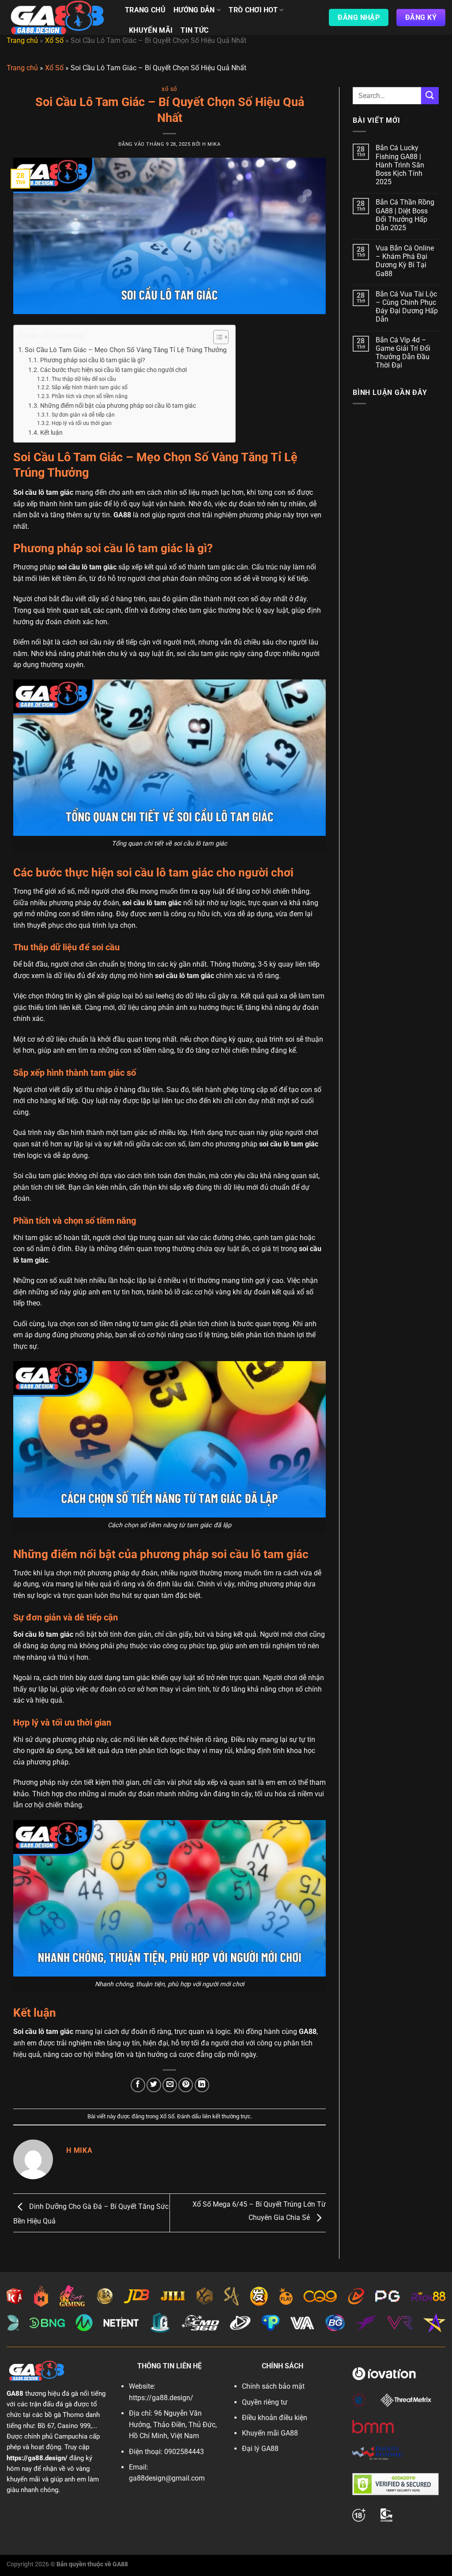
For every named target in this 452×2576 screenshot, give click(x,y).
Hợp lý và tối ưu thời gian (81, 423)
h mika (211, 144)
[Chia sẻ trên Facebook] (138, 2085)
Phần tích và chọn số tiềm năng (89, 396)
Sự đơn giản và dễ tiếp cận (83, 415)
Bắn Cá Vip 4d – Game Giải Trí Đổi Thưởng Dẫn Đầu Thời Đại (403, 353)
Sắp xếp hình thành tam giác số (89, 387)
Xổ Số (54, 40)
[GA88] (59, 17)
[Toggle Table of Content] (217, 337)
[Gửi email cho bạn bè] (170, 2085)
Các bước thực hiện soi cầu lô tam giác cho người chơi (113, 370)
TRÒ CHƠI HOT (253, 10)
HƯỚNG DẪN (194, 10)
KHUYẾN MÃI (151, 30)
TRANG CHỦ (145, 10)
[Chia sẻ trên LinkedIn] (202, 2085)
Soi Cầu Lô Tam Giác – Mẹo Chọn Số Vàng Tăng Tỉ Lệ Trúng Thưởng (126, 350)
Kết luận (51, 432)
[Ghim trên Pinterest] (186, 2085)
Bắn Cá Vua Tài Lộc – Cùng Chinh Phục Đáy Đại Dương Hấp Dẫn (407, 307)
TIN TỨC (194, 30)
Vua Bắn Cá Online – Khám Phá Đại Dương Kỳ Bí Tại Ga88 (405, 261)
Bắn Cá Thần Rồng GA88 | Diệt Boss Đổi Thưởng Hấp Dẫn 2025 (405, 215)
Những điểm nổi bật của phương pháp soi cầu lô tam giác (118, 406)
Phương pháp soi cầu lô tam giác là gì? (93, 360)
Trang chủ (22, 40)
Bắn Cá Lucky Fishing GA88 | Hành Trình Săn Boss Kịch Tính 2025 (400, 165)
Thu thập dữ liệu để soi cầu (84, 379)
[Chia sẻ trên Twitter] (154, 2085)
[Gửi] (430, 96)
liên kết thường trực (226, 2116)
